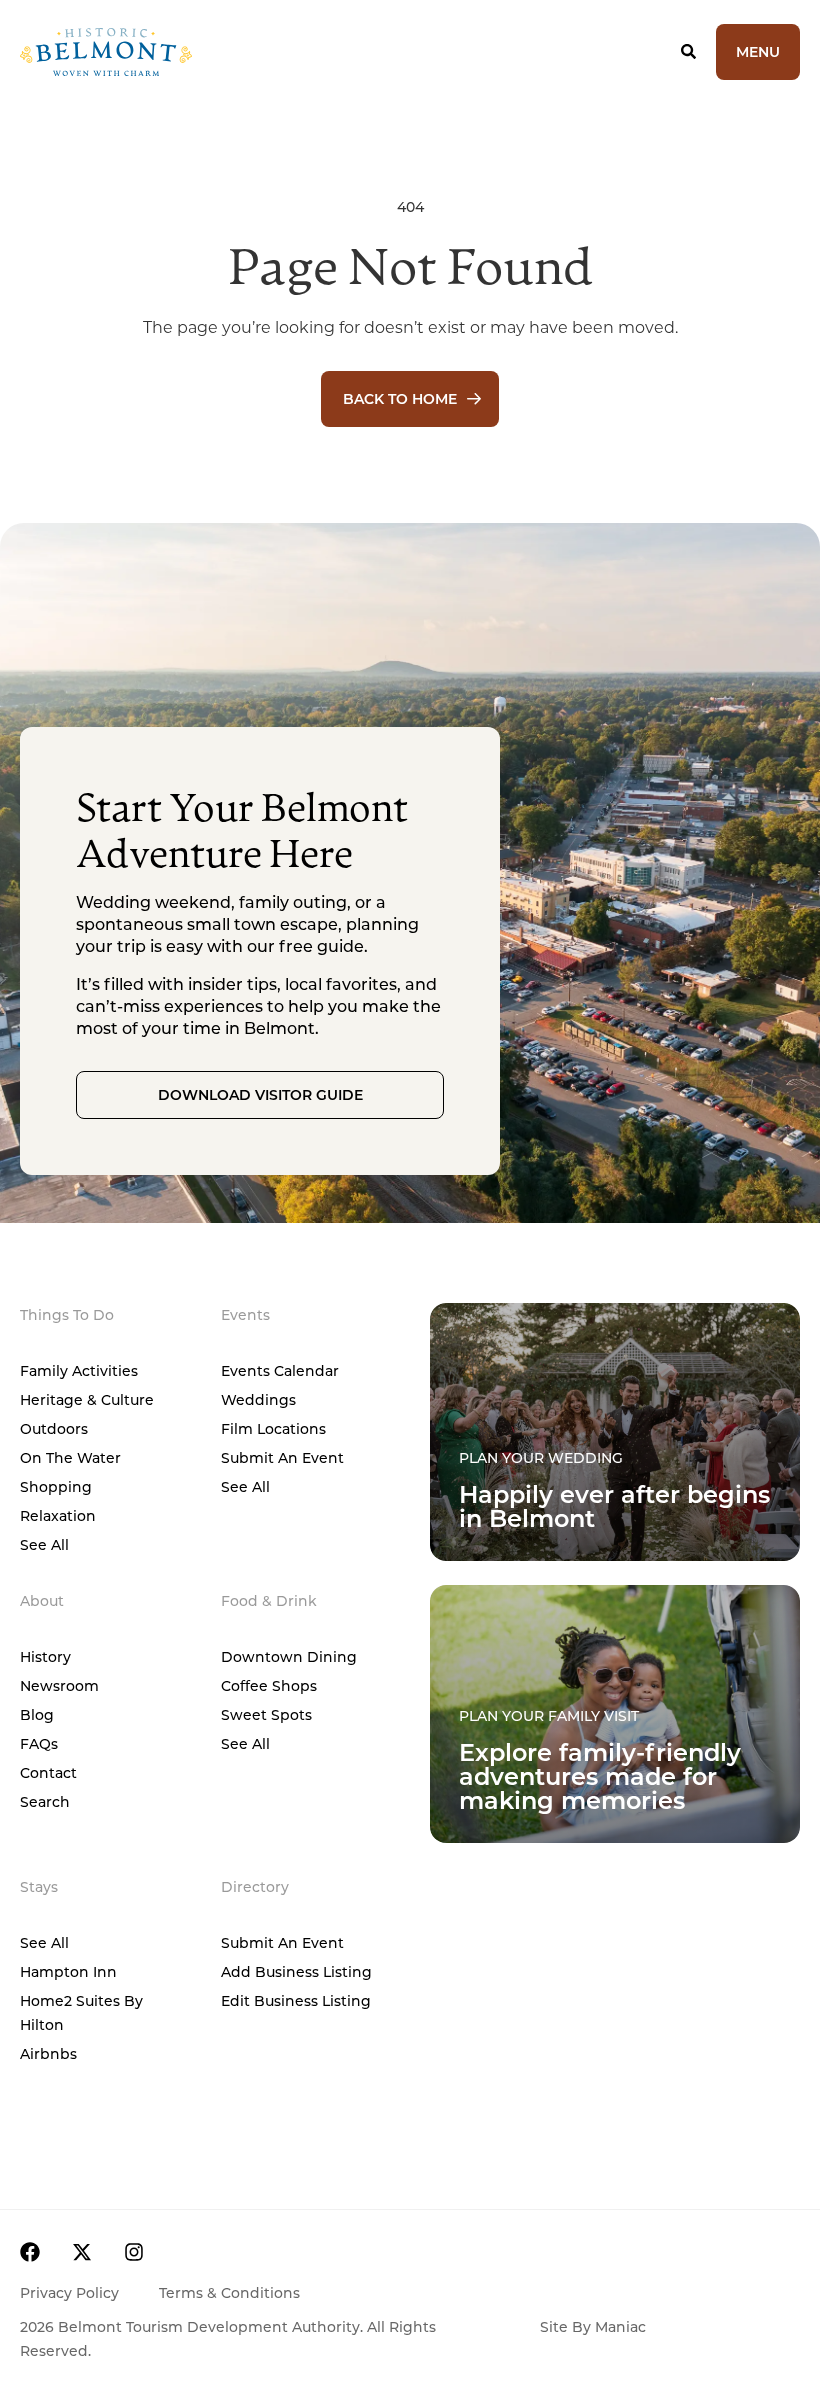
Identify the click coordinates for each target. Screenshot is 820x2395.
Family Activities (79, 1370)
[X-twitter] (82, 2252)
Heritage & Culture (87, 1399)
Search (45, 1801)
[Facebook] (30, 2252)
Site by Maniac (593, 2326)
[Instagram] (134, 2252)
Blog (37, 1714)
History (45, 1656)
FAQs (39, 1743)
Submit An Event (282, 1457)
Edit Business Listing (296, 2000)
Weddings (258, 1399)
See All (44, 1544)
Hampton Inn (68, 1971)
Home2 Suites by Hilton (81, 2012)
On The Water (70, 1457)
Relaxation (58, 1515)
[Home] (176, 52)
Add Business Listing (296, 1971)
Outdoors (54, 1428)
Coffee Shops (269, 1685)
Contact (48, 1772)
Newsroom (59, 1685)
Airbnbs (48, 2053)
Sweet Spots (266, 1714)
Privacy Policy (69, 2292)
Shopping (56, 1486)
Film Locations (273, 1428)
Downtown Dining (289, 1656)
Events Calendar (280, 1370)
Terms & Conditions (229, 2292)
